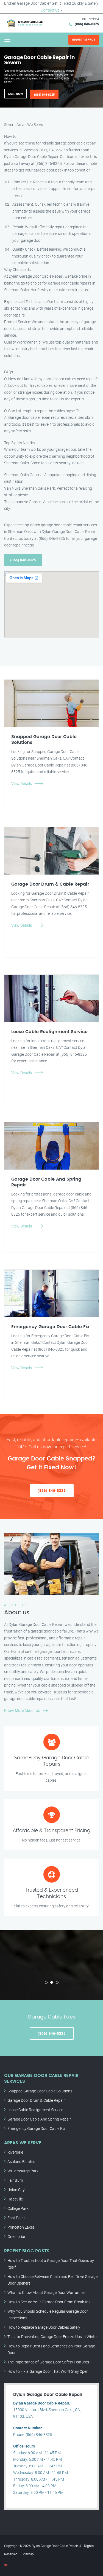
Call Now (16, 94)
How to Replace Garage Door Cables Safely (44, 2327)
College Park (18, 2208)
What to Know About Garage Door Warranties (46, 2292)
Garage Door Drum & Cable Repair (36, 2100)
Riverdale (15, 2152)
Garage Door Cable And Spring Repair (39, 2119)
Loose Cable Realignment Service (35, 2110)
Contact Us (50, 10)
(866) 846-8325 (87, 24)
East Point (16, 2218)
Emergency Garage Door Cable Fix (36, 2128)
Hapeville (15, 2199)
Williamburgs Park (23, 2171)
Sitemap (28, 2554)
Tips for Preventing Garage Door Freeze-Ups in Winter (53, 2337)
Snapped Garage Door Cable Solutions (40, 2091)
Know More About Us (22, 1710)
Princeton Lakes (21, 2227)
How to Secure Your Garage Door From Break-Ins (49, 2302)
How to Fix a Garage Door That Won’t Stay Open (48, 2371)
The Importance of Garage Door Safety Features (48, 2362)
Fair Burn (15, 2180)
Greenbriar (16, 2236)
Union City (16, 2190)
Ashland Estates (21, 2161)
